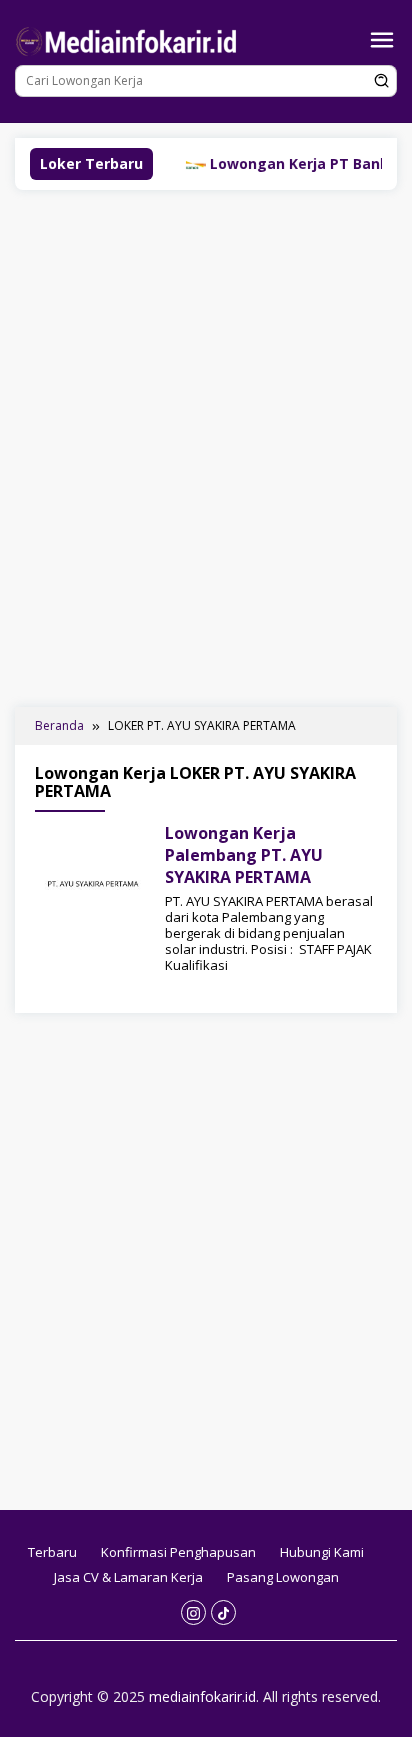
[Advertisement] (206, 446)
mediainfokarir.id (202, 1696)
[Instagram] (193, 1612)
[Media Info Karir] (129, 39)
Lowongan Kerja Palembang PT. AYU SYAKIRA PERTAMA (244, 855)
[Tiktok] (223, 1612)
